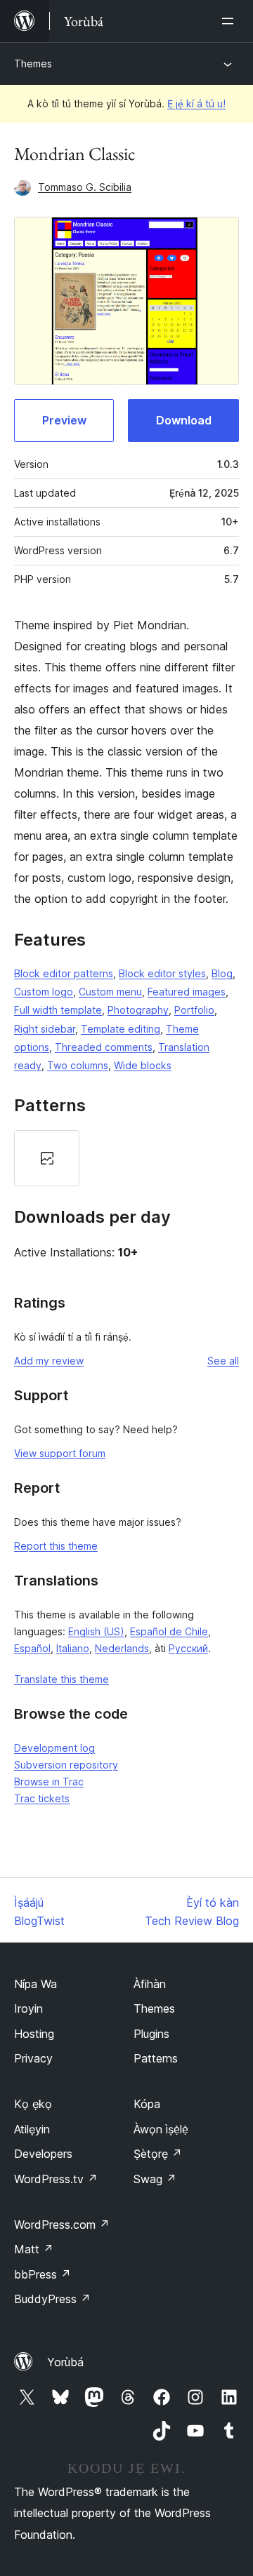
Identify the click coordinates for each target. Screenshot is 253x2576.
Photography (138, 1010)
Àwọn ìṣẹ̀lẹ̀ (161, 2129)
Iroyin (28, 2008)
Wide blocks (143, 1065)
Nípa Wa (35, 1984)
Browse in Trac (49, 1782)
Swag (155, 2179)
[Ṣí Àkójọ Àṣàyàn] (231, 21)
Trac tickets (42, 1798)
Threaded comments (104, 1047)
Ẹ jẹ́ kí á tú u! (196, 103)
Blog (222, 973)
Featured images (187, 992)
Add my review (49, 1361)
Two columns (78, 1065)
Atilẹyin (32, 2129)
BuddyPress (52, 2299)
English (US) (96, 1631)
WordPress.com (62, 2225)
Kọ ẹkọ (33, 2104)
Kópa (147, 2104)
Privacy (33, 2058)
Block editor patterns (64, 973)
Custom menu (110, 992)
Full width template (58, 1010)
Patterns (156, 2058)
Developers (43, 2154)
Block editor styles (162, 973)
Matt (34, 2249)
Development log (54, 1748)
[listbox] (126, 1158)
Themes (33, 63)
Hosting (34, 2034)
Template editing (121, 1029)
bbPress (43, 2274)
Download (184, 420)
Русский (188, 1648)
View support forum (60, 1453)
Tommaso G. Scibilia (85, 187)
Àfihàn (150, 1984)
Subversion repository (66, 1765)
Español (32, 1648)
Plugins (151, 2034)
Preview (64, 420)
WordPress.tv (56, 2179)
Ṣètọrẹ (158, 2154)
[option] (47, 1158)
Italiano (73, 1648)
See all (223, 1361)
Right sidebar (45, 1029)
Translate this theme (61, 1679)
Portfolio (194, 1010)
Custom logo (44, 992)
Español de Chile (169, 1631)
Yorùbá (65, 2362)
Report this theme (56, 1546)
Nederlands (122, 1648)
